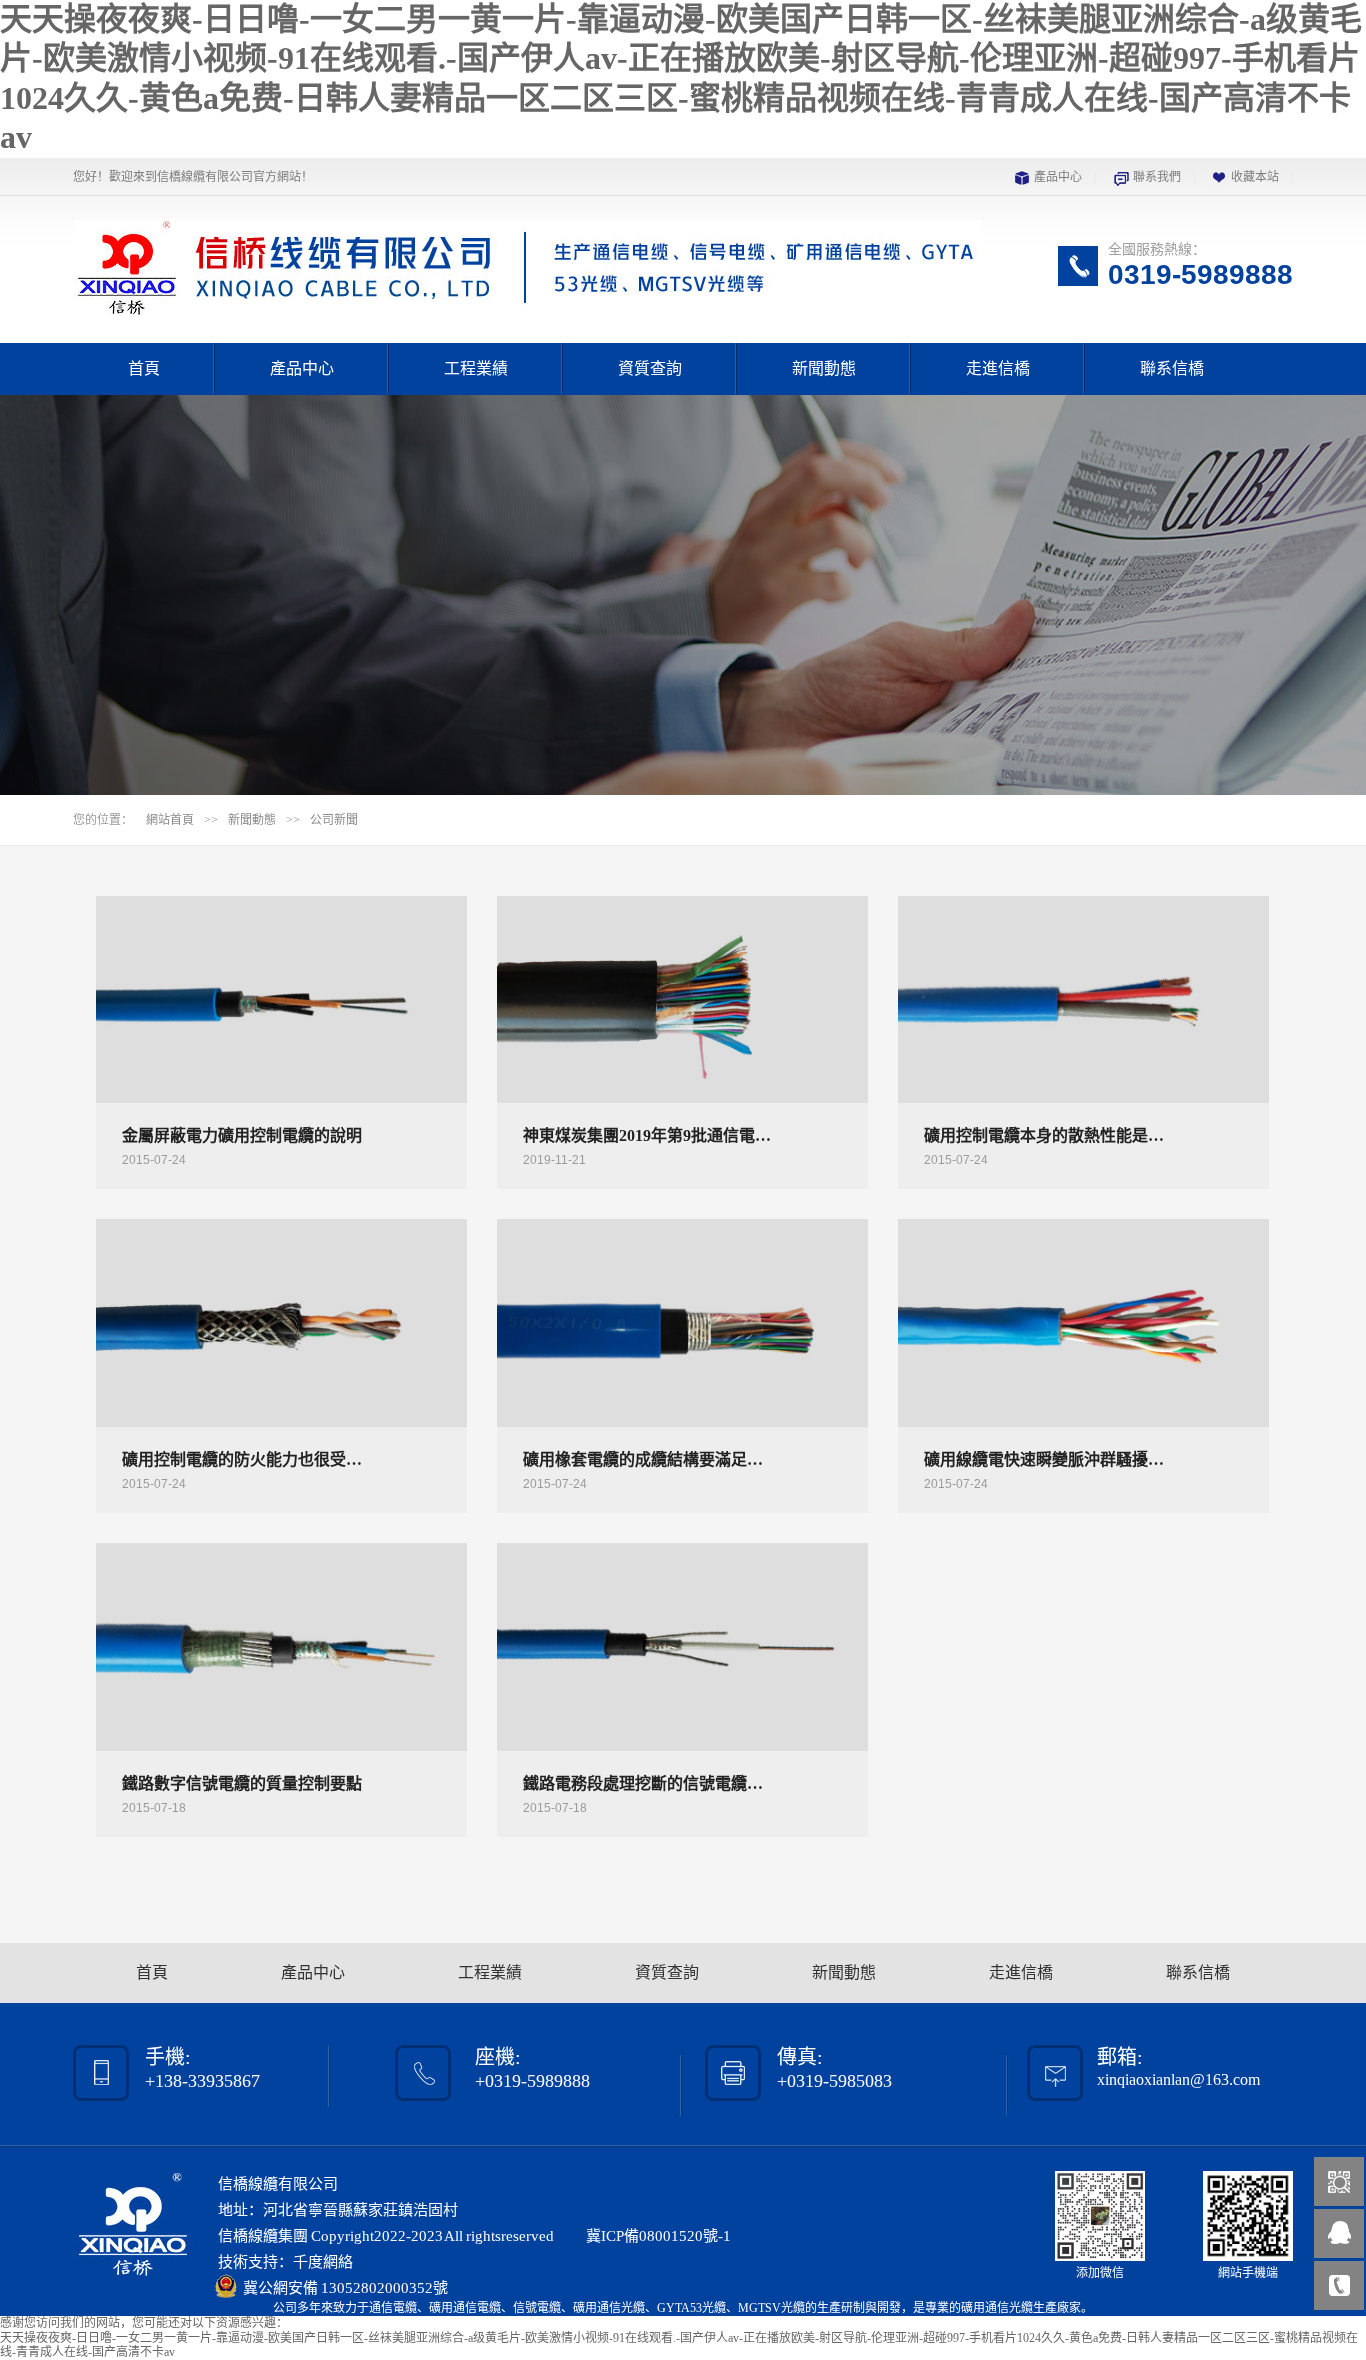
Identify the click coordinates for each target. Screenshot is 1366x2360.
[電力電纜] (683, 595)
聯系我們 (1157, 177)
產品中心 (1058, 177)
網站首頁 (170, 820)
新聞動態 (824, 368)
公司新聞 (334, 820)
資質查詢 (650, 368)
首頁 (144, 368)
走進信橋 (998, 368)
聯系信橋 (1172, 368)
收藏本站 (1255, 177)
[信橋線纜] (528, 304)
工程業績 (476, 368)
